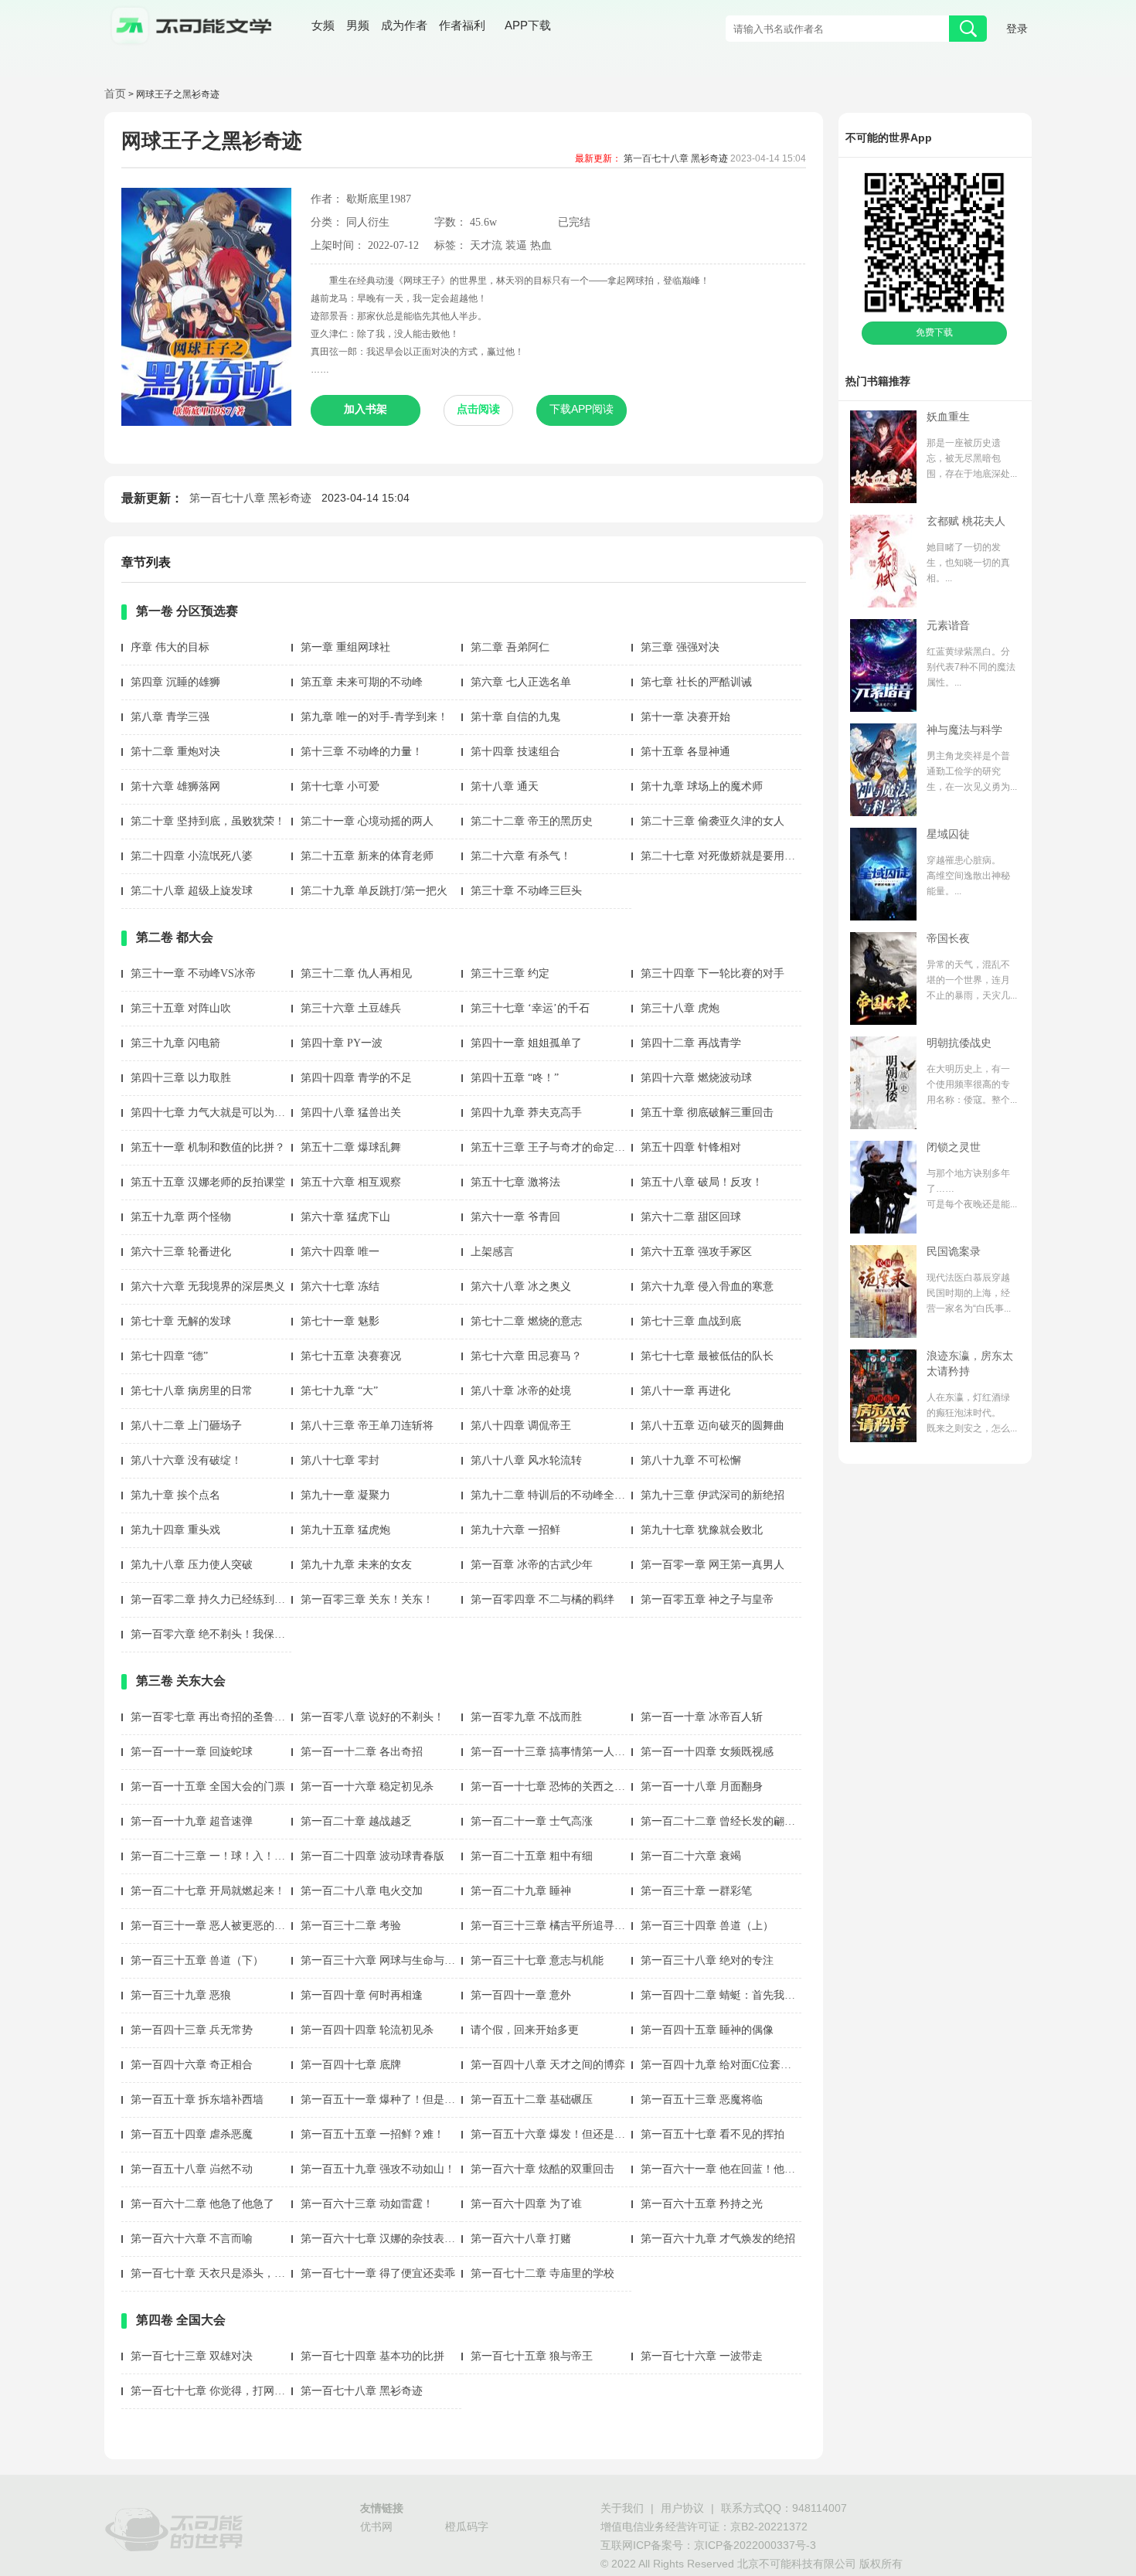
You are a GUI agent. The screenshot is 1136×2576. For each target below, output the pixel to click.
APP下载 (528, 26)
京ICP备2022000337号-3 (755, 2546)
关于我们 (622, 2509)
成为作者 (404, 27)
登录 (1017, 30)
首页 (115, 95)
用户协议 (682, 2509)
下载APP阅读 (582, 410)
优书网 (376, 2528)
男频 (358, 27)
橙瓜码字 (467, 2528)
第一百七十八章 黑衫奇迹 (676, 159)
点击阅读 (478, 410)
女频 (323, 27)
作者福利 (462, 27)
